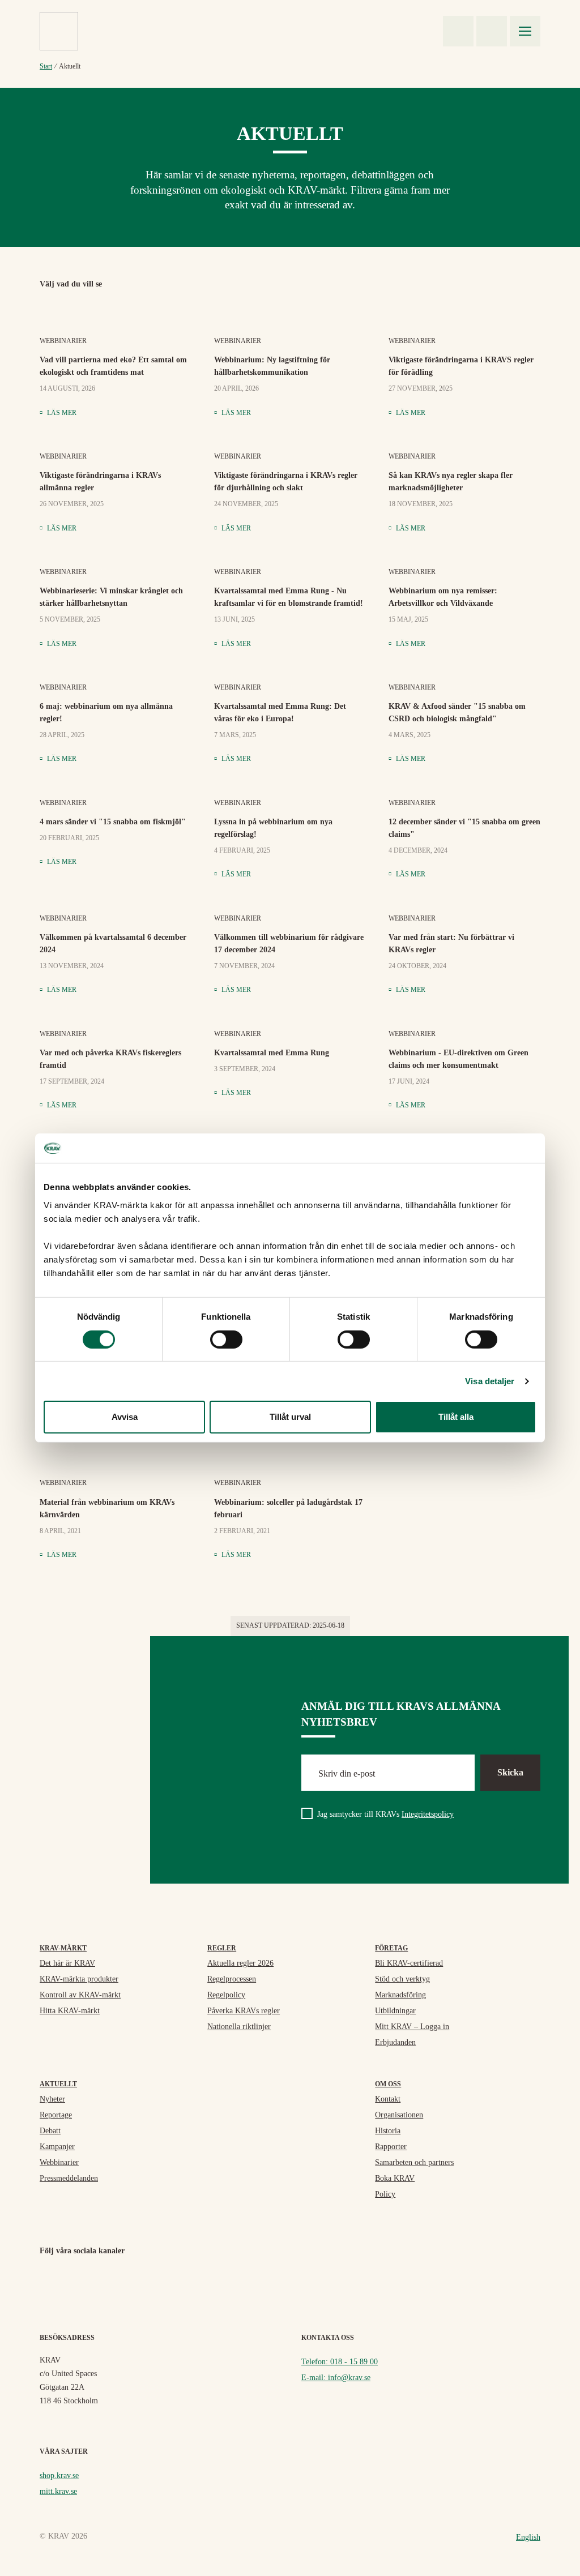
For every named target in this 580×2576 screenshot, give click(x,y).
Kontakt (388, 2099)
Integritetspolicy (428, 1814)
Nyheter (52, 2099)
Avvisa (125, 1417)
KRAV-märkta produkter (79, 1979)
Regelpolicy (226, 1995)
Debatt (50, 2131)
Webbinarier (59, 2162)
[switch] (226, 1340)
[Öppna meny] (525, 31)
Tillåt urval (290, 1417)
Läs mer (61, 413)
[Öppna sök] (492, 31)
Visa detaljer (490, 1381)
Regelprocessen (232, 1979)
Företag (391, 1948)
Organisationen (399, 2115)
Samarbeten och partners (414, 2162)
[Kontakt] (458, 31)
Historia (388, 2131)
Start (46, 66)
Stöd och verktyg (402, 1979)
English (528, 2537)
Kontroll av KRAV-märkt (80, 1995)
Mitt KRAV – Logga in (412, 2027)
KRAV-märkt (63, 1948)
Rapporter (391, 2147)
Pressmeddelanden (69, 2178)
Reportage (56, 2115)
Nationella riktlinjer (239, 2027)
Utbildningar (395, 2011)
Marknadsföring (400, 1995)
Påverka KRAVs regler (244, 2011)
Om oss (388, 2084)
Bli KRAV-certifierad (409, 1963)
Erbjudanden (395, 2042)
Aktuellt (58, 2084)
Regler (222, 1948)
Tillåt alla (456, 1417)
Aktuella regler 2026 (240, 1963)
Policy (385, 2194)
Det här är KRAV (67, 1963)
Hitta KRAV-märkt (70, 2011)
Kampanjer (57, 2147)
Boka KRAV (395, 2178)
